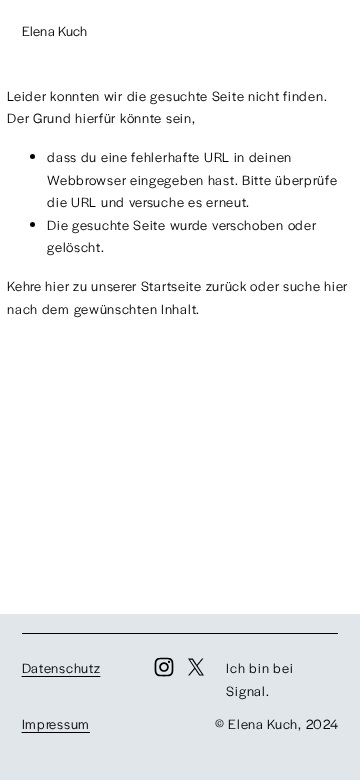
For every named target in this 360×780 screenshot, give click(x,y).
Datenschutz (61, 667)
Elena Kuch (55, 30)
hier (57, 285)
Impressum (56, 723)
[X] (196, 667)
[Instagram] (164, 667)
